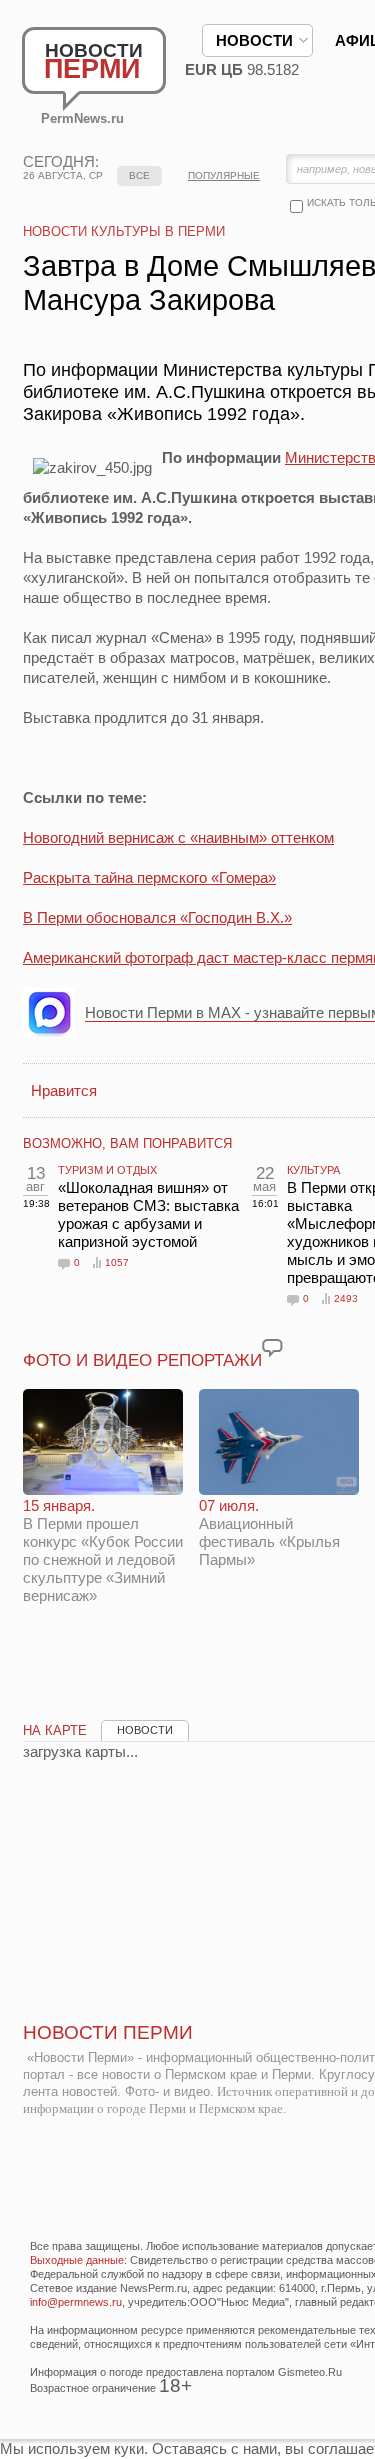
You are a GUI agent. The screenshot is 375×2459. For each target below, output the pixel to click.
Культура (313, 1170)
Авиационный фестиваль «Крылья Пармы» (269, 1532)
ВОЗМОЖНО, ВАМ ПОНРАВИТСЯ (127, 1143)
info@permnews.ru (76, 2302)
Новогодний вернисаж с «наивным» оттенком (178, 837)
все (139, 175)
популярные (224, 175)
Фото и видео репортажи (142, 1360)
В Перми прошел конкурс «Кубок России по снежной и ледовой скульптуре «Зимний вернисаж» (103, 1550)
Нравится (64, 1090)
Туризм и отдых (107, 1170)
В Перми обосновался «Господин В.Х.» (157, 917)
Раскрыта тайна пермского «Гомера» (149, 877)
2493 (346, 1298)
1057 (117, 1262)
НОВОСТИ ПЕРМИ (108, 2032)
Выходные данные (77, 2260)
